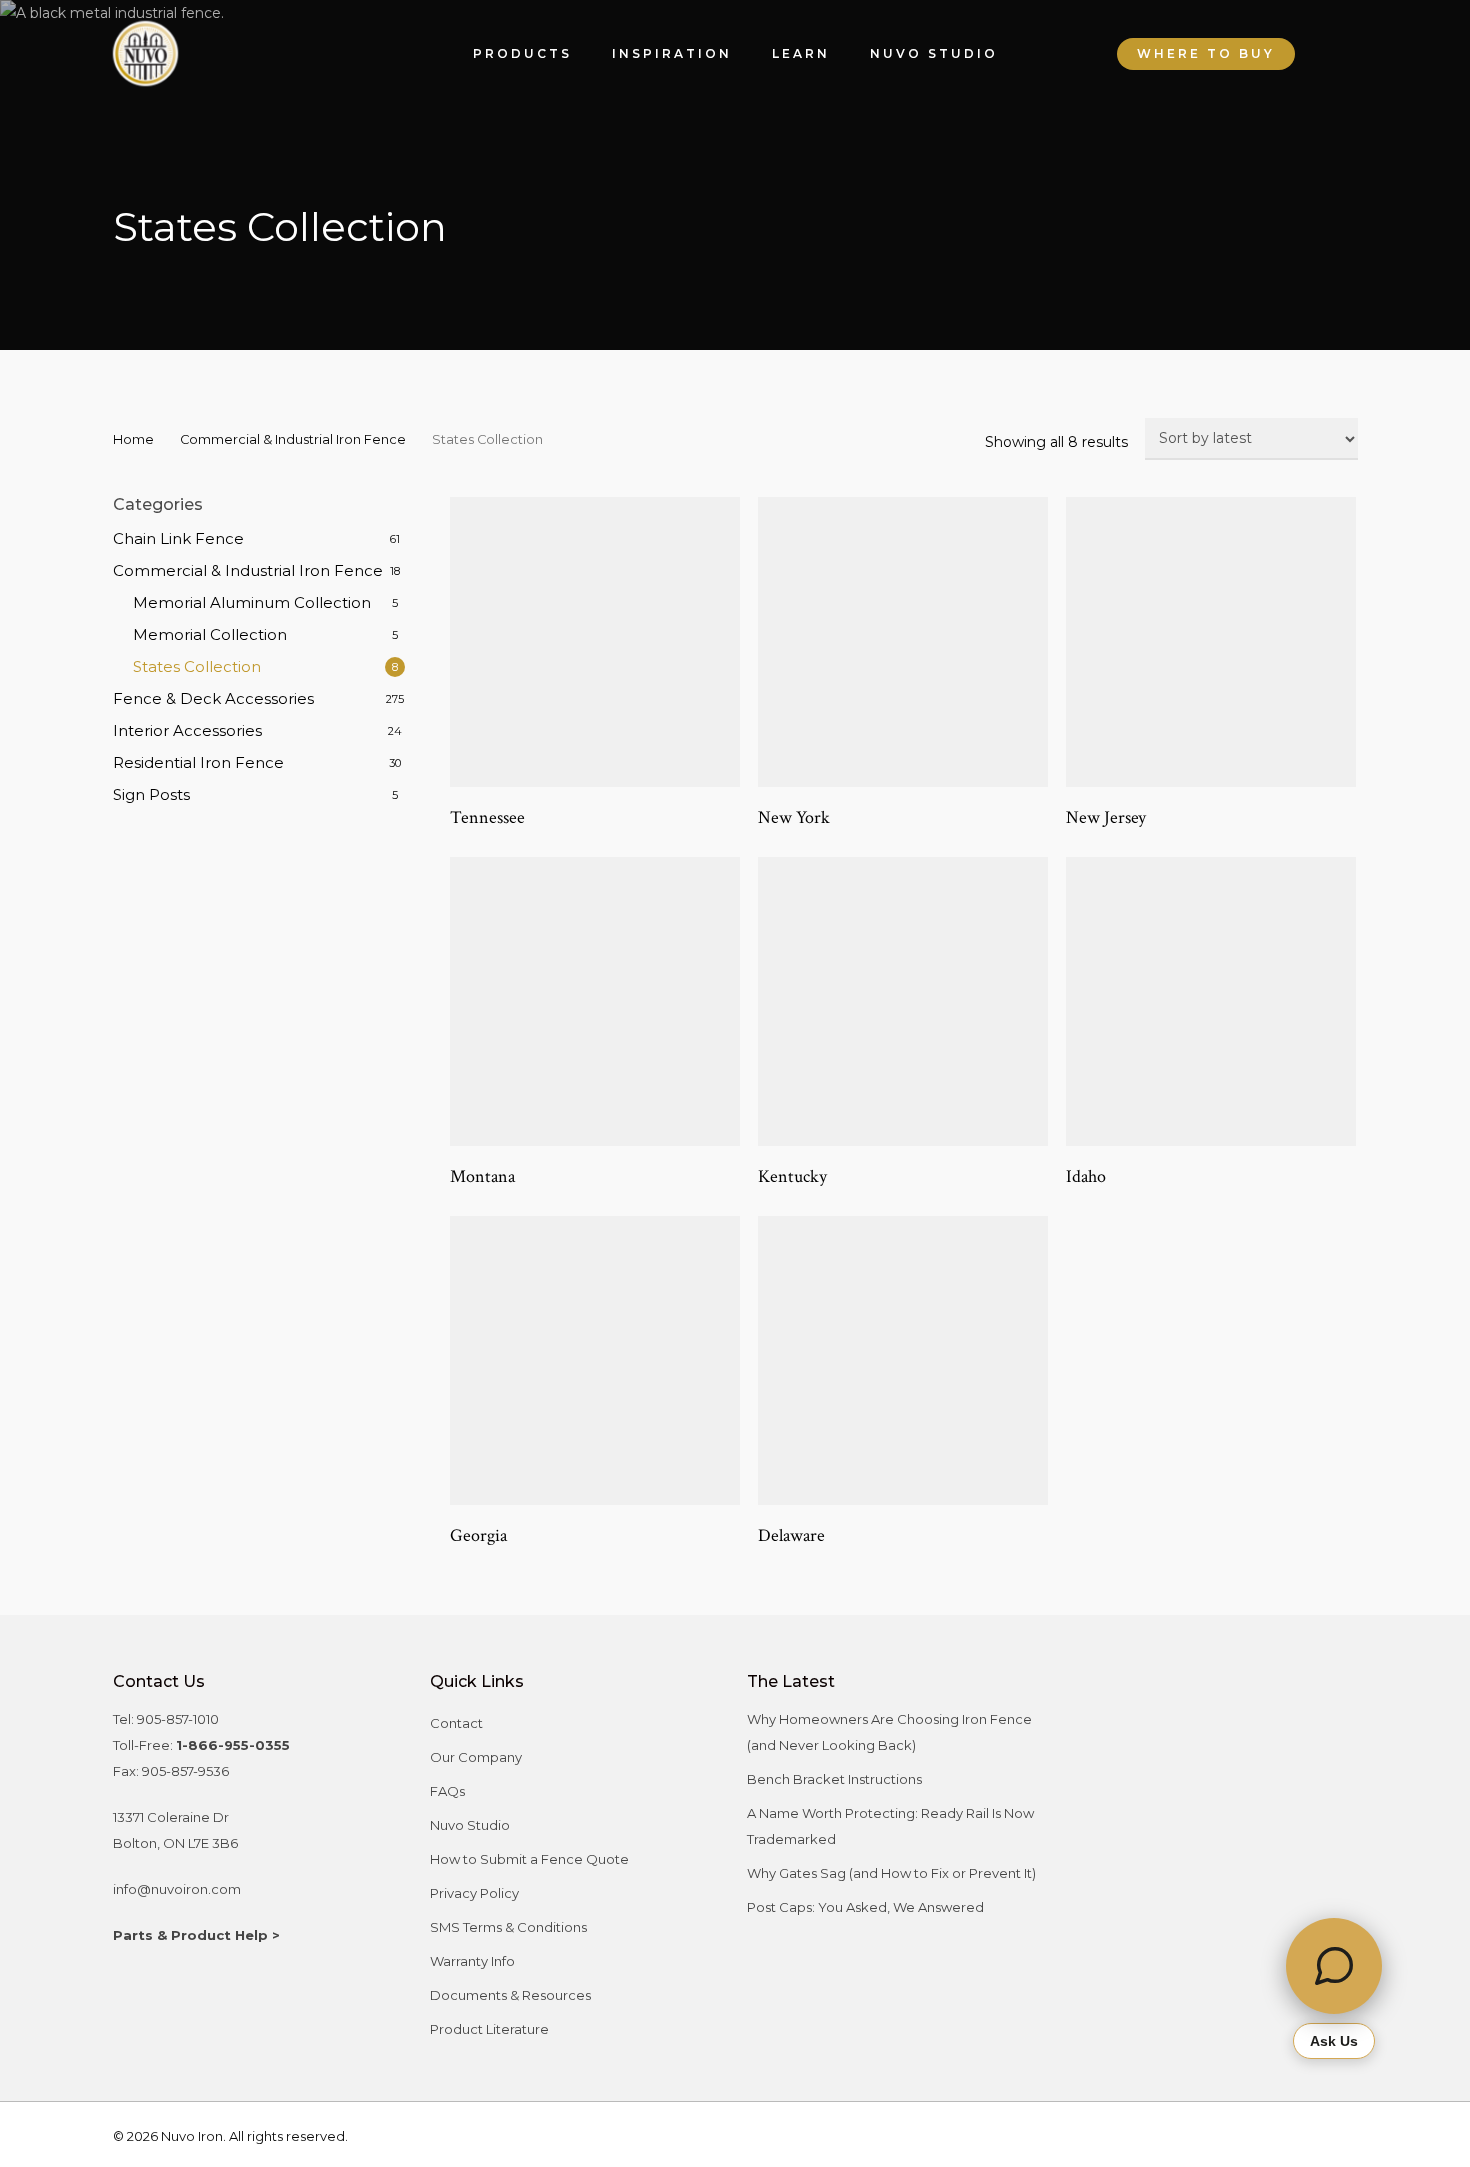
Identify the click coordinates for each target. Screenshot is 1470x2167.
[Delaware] (903, 1361)
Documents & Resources (510, 1995)
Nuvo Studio (470, 1825)
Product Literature (489, 2029)
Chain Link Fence (178, 538)
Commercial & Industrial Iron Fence (293, 439)
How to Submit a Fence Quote (529, 1859)
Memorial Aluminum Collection (252, 602)
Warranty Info (472, 1961)
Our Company (476, 1757)
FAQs (447, 1791)
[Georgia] (595, 1361)
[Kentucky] (903, 1002)
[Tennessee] (595, 642)
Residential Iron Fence (198, 762)
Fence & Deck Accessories (213, 698)
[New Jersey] (1211, 642)
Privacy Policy (474, 1893)
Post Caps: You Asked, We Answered (865, 1907)
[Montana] (595, 1002)
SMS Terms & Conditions (508, 1927)
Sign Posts (151, 794)
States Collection (197, 666)
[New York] (903, 642)
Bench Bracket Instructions (834, 1779)
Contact (456, 1723)
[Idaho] (1211, 1002)
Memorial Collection (210, 634)
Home (133, 439)
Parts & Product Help (190, 1935)
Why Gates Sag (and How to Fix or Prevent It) (891, 1873)
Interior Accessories (187, 730)
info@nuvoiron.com (177, 1889)
